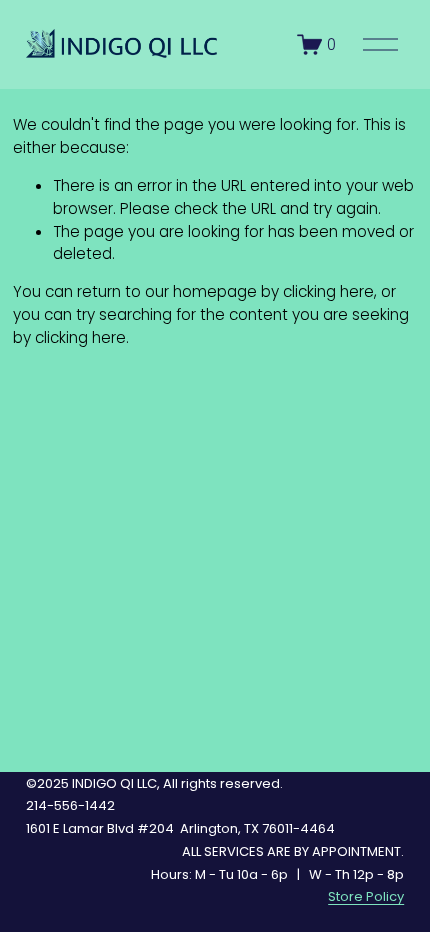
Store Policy (366, 897)
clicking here (328, 291)
